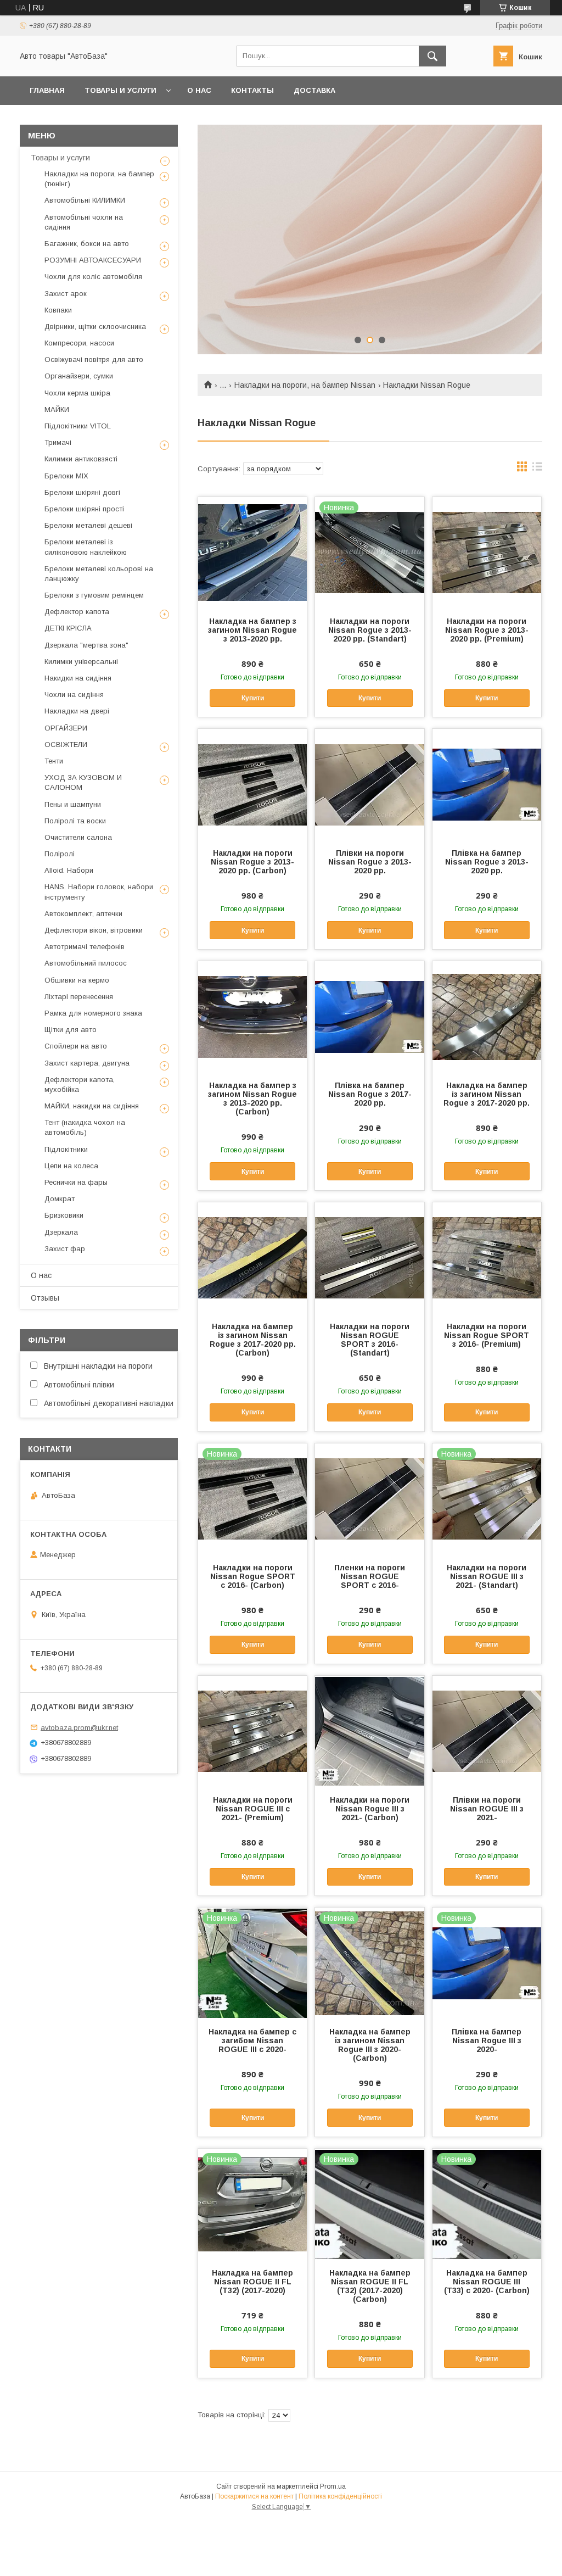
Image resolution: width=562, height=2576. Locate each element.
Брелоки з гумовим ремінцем (94, 595)
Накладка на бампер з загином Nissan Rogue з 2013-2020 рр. (252, 630)
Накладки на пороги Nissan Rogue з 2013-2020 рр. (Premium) (487, 630)
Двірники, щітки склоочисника (95, 327)
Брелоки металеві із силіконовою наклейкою (86, 547)
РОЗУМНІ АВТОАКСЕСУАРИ (93, 260)
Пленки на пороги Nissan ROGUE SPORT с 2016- (370, 1576)
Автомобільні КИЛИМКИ (85, 200)
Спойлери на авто (76, 1046)
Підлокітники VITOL (78, 426)
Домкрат (60, 1199)
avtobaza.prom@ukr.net (79, 1727)
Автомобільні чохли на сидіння (84, 222)
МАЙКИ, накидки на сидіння (92, 1106)
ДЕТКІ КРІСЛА (68, 628)
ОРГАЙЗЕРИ (66, 728)
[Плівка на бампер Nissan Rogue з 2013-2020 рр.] (487, 784)
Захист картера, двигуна (87, 1063)
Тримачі (58, 442)
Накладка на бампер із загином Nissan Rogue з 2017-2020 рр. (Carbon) (253, 1340)
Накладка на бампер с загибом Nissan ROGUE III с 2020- (252, 2040)
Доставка (314, 90)
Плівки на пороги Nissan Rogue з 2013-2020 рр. (370, 862)
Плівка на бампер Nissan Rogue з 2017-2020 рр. (370, 1094)
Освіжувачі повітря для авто (94, 359)
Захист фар (65, 1249)
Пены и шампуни (73, 804)
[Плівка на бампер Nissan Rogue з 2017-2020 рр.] (369, 1016)
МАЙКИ (57, 409)
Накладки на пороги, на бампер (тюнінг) (99, 179)
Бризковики (64, 1215)
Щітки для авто (71, 1030)
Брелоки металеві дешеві (88, 525)
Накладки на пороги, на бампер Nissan (305, 385)
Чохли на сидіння (74, 695)
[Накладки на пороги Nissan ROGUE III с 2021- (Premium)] (252, 1731)
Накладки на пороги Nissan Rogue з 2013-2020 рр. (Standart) (370, 630)
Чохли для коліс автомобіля (93, 277)
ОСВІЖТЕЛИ (66, 745)
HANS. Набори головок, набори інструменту (99, 892)
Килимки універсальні (81, 662)
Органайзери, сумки (79, 376)
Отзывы (45, 1298)
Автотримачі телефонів (85, 947)
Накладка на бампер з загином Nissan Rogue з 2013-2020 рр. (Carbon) (252, 1099)
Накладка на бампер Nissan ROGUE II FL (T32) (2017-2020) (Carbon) (370, 2286)
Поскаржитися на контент (254, 2496)
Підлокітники (66, 1149)
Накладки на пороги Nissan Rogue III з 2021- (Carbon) (370, 1809)
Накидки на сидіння (78, 678)
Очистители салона (78, 837)
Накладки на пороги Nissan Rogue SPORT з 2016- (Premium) (487, 1335)
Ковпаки (58, 310)
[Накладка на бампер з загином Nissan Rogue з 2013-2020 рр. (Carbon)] (252, 1016)
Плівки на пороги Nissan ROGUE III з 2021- (487, 1809)
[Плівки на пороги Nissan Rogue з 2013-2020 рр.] (369, 784)
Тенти (54, 761)
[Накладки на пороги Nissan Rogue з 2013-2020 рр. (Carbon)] (252, 784)
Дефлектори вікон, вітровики (94, 930)
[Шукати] (432, 56)
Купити (253, 698)
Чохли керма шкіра (77, 393)
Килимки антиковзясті (81, 459)
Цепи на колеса (71, 1166)
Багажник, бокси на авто (87, 244)
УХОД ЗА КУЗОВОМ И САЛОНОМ (83, 782)
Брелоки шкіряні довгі (82, 492)
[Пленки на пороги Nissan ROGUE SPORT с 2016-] (369, 1498)
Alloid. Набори (69, 870)
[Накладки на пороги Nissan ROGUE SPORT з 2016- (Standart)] (369, 1257)
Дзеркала (61, 1232)
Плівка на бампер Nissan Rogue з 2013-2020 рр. (487, 862)
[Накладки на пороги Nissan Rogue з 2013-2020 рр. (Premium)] (487, 552)
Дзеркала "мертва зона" (86, 645)
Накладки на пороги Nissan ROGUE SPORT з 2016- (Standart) (370, 1340)
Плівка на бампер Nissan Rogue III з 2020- (487, 2040)
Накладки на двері (77, 711)
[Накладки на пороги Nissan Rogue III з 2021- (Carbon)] (369, 1731)
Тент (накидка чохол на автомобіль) (85, 1127)
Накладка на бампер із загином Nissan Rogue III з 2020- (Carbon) (370, 2045)
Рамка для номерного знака (93, 1013)
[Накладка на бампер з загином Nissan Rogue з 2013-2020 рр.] (252, 552)
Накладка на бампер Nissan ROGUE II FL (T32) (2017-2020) (252, 2282)
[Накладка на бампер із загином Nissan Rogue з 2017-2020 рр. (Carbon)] (252, 1257)
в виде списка (537, 469)
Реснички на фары (76, 1182)
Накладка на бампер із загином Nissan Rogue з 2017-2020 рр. (487, 1094)
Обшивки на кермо (77, 980)
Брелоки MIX (66, 476)
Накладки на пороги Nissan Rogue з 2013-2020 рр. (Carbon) (252, 862)
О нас (199, 90)
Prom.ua (333, 2486)
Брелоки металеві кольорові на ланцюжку (99, 574)
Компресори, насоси (79, 343)
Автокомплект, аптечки (83, 914)
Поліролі (60, 854)
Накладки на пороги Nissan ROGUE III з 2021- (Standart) (487, 1576)
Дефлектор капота (77, 612)
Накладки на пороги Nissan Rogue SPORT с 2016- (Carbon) (253, 1576)
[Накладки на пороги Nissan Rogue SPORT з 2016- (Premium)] (487, 1257)
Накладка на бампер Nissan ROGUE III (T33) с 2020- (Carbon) (487, 2282)
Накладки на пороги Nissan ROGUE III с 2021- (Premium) (253, 1809)
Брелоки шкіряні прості (84, 509)
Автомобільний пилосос (86, 963)
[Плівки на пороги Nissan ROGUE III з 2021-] (487, 1731)
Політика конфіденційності (340, 2496)
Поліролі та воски (75, 821)
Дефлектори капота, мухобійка (80, 1085)
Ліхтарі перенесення (79, 997)
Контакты (252, 90)
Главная (47, 90)
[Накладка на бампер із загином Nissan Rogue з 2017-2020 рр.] (487, 1016)
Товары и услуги (120, 90)
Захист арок (66, 294)
